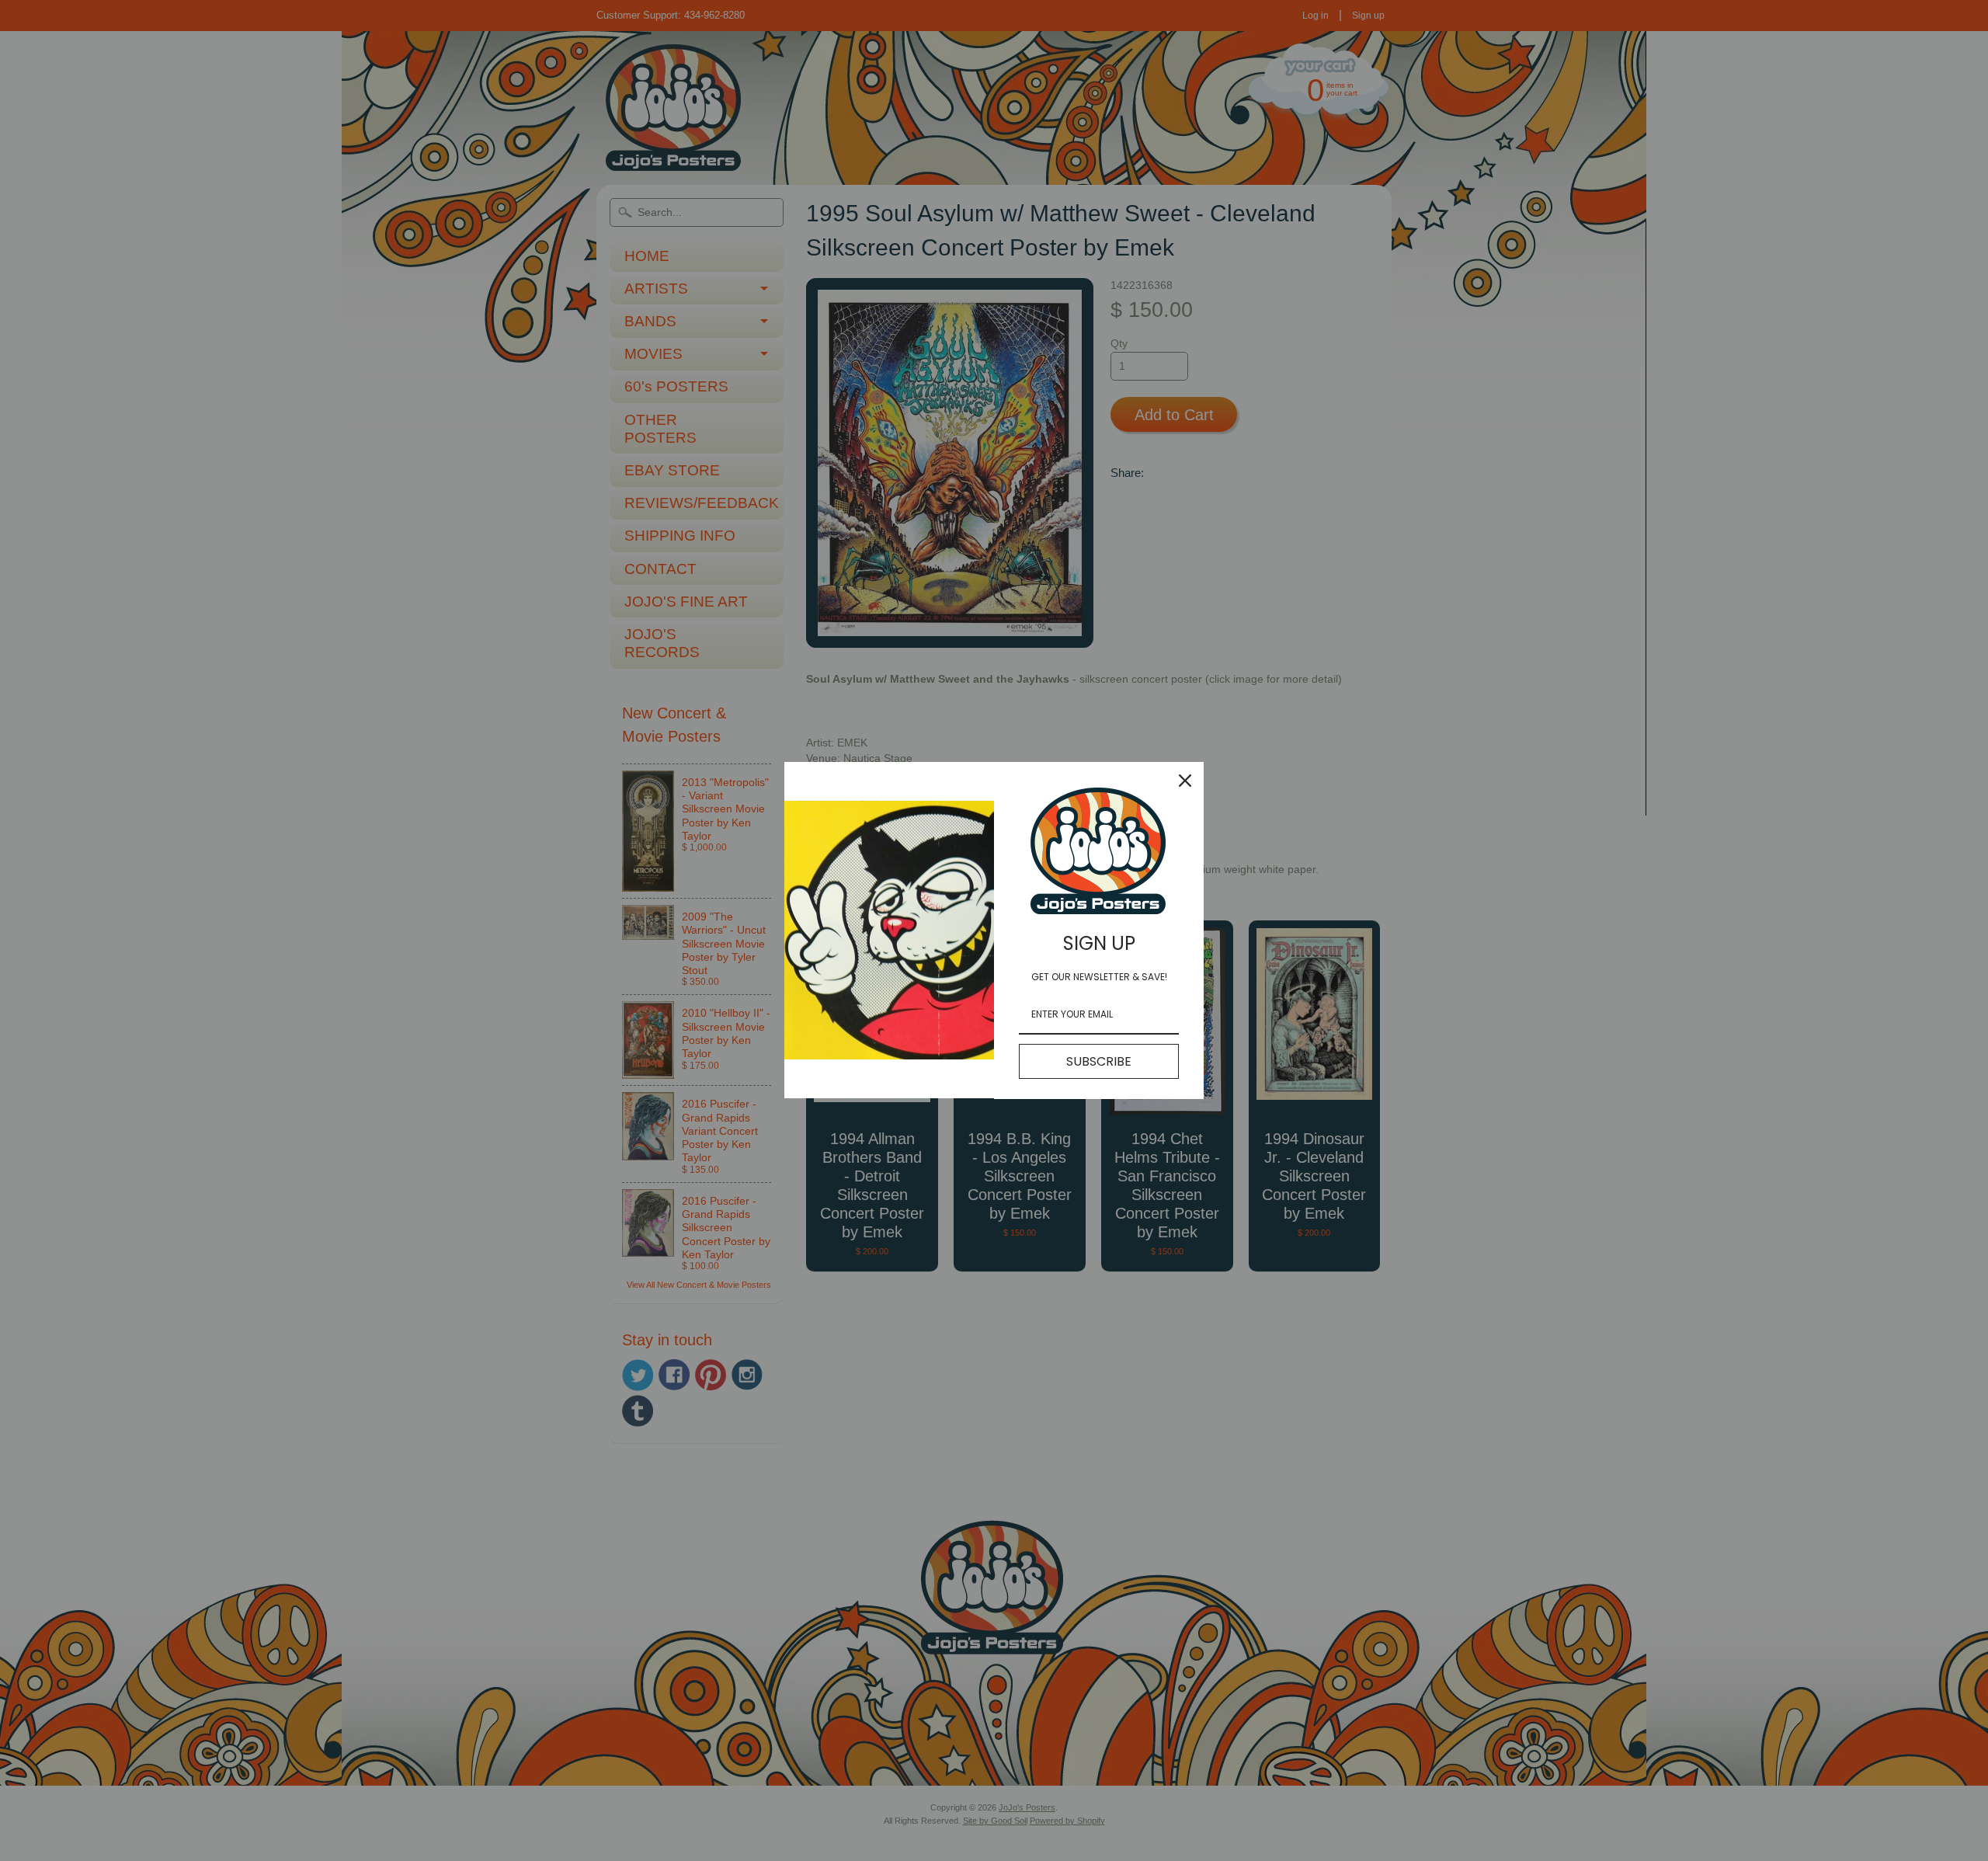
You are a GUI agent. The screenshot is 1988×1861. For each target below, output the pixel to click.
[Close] (1185, 781)
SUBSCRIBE (1099, 1061)
